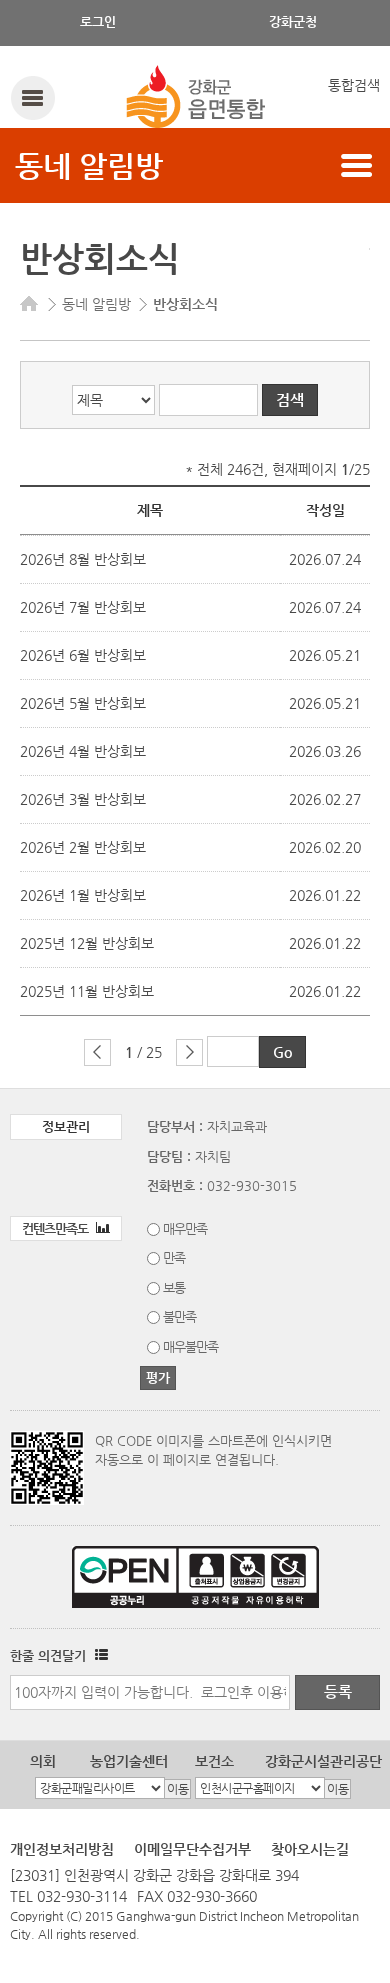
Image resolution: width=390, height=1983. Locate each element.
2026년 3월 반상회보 (83, 799)
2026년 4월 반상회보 (83, 751)
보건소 (214, 1761)
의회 (43, 1761)
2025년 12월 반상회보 (87, 943)
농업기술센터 (129, 1761)
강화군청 (293, 21)
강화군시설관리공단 (323, 1761)
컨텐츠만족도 (56, 1228)
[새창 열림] (99, 1655)
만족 (174, 1257)
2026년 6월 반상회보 (83, 655)
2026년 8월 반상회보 (83, 559)
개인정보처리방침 (62, 1849)
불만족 (179, 1316)
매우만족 (185, 1228)
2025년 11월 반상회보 (87, 991)
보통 (174, 1287)
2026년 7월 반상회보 (83, 607)
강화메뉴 (32, 97)
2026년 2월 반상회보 (83, 847)
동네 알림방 (89, 165)
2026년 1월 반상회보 (83, 895)
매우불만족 (190, 1346)
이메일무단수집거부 (192, 1849)
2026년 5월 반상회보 (83, 703)
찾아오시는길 (310, 1849)
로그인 (98, 21)
